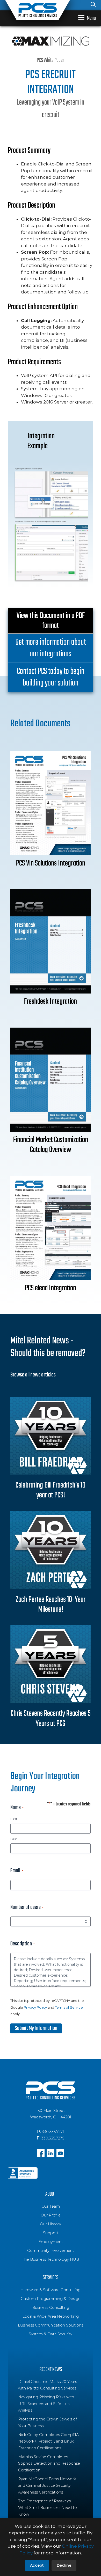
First (14, 1819)
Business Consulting (51, 2308)
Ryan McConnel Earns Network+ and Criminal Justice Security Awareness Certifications (48, 2486)
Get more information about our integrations (51, 648)
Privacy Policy (35, 2007)
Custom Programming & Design (51, 2299)
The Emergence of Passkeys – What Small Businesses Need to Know (48, 2508)
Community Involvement (51, 2251)
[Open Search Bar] (93, 5)
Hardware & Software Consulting (51, 2290)
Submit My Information (36, 2028)
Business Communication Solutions (51, 2325)
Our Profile (51, 2215)
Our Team (51, 2206)
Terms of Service (69, 2007)
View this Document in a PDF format (51, 621)
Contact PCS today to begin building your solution (51, 677)
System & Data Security (51, 2334)
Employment (51, 2242)
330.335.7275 (53, 2138)
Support (51, 2233)
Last (14, 1839)
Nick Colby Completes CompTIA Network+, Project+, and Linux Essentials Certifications (48, 2441)
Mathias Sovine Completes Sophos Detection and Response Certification (49, 2463)
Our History (51, 2224)
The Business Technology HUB (51, 2259)
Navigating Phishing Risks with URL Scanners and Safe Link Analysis (46, 2404)
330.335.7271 (53, 2132)
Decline (64, 2565)
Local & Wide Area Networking (51, 2316)
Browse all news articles (33, 1375)
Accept (37, 2565)
